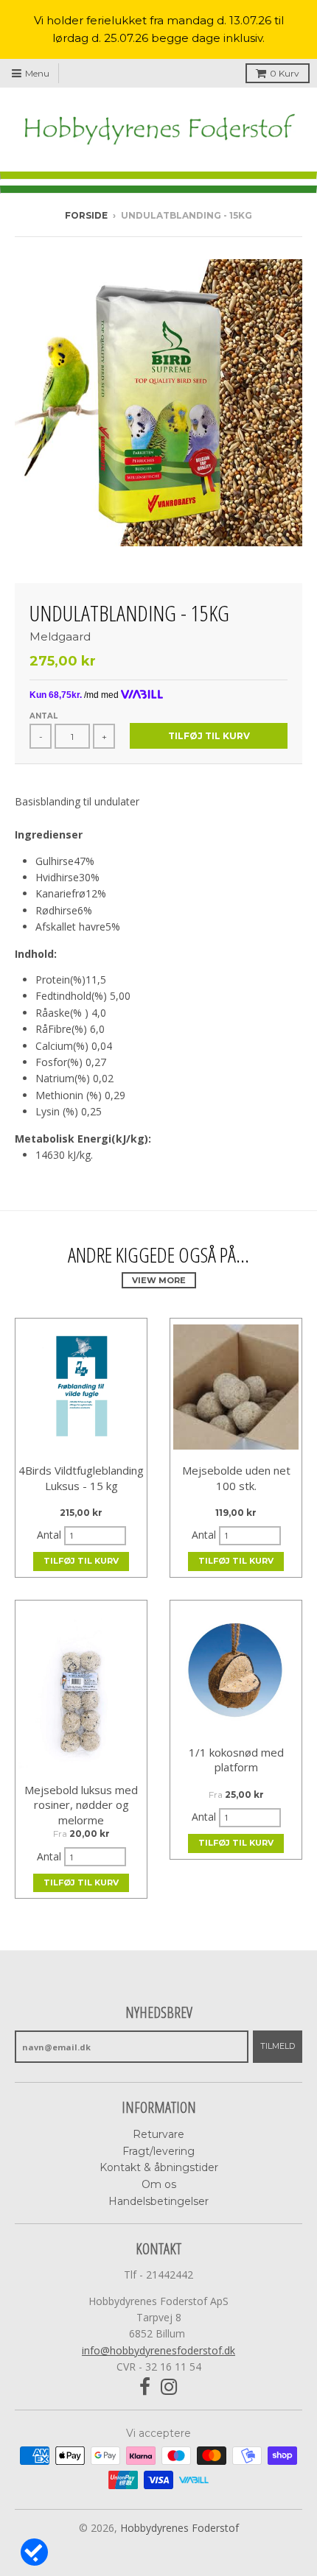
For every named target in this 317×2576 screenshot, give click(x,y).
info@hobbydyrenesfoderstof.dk (158, 2350)
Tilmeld (278, 2046)
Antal (43, 716)
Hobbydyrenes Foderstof (180, 2528)
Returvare (158, 2134)
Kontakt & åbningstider (159, 2167)
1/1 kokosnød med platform (236, 1760)
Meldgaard (60, 636)
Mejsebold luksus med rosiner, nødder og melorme (81, 1805)
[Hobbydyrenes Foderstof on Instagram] (169, 2387)
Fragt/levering (158, 2151)
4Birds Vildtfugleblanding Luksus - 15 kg (81, 1478)
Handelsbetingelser (158, 2201)
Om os (159, 2184)
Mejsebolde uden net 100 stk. (236, 1478)
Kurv (285, 73)
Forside (86, 215)
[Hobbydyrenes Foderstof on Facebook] (145, 2387)
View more (159, 1280)
